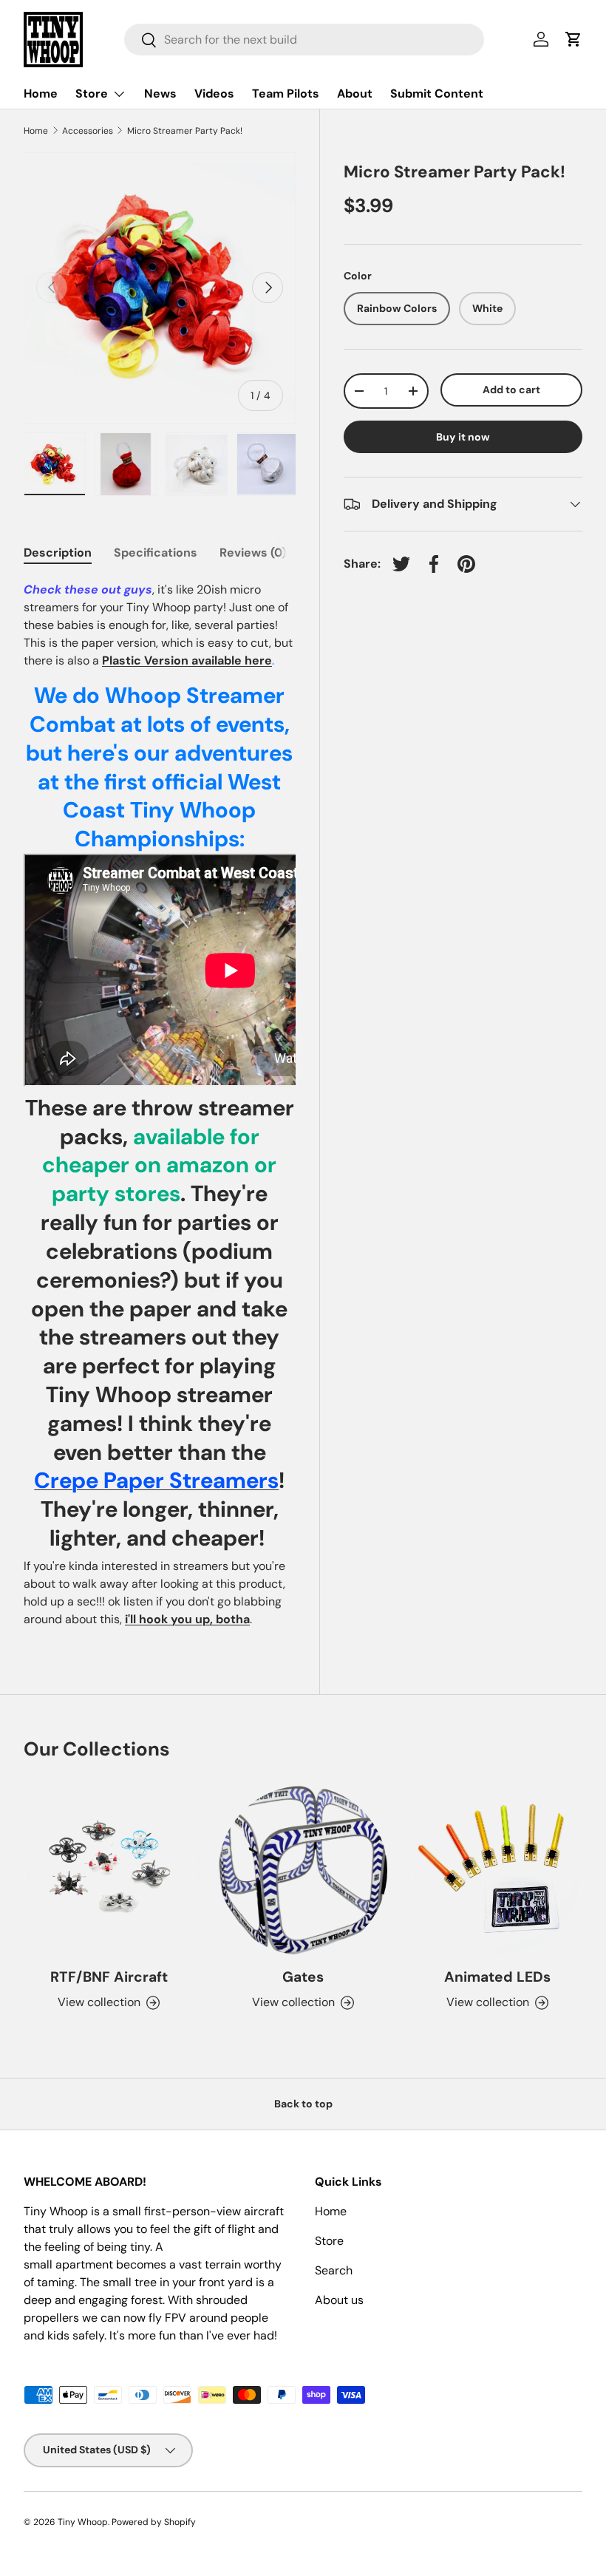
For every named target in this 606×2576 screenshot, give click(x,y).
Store (329, 2241)
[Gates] (303, 1870)
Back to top (303, 2104)
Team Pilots (286, 94)
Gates (303, 1977)
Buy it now (463, 437)
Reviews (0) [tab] (253, 553)
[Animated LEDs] (497, 1870)
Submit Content (437, 94)
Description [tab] (58, 553)
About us (339, 2300)
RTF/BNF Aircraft (109, 1977)
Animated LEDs (497, 1977)
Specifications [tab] (156, 553)
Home (41, 94)
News (160, 94)
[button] (573, 39)
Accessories (88, 131)
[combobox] (304, 40)
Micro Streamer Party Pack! (185, 131)
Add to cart (511, 390)
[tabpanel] (160, 1105)
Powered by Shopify (154, 2522)
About (355, 94)
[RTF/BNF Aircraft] (109, 1870)
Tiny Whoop (83, 2522)
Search (334, 2270)
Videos (214, 94)
